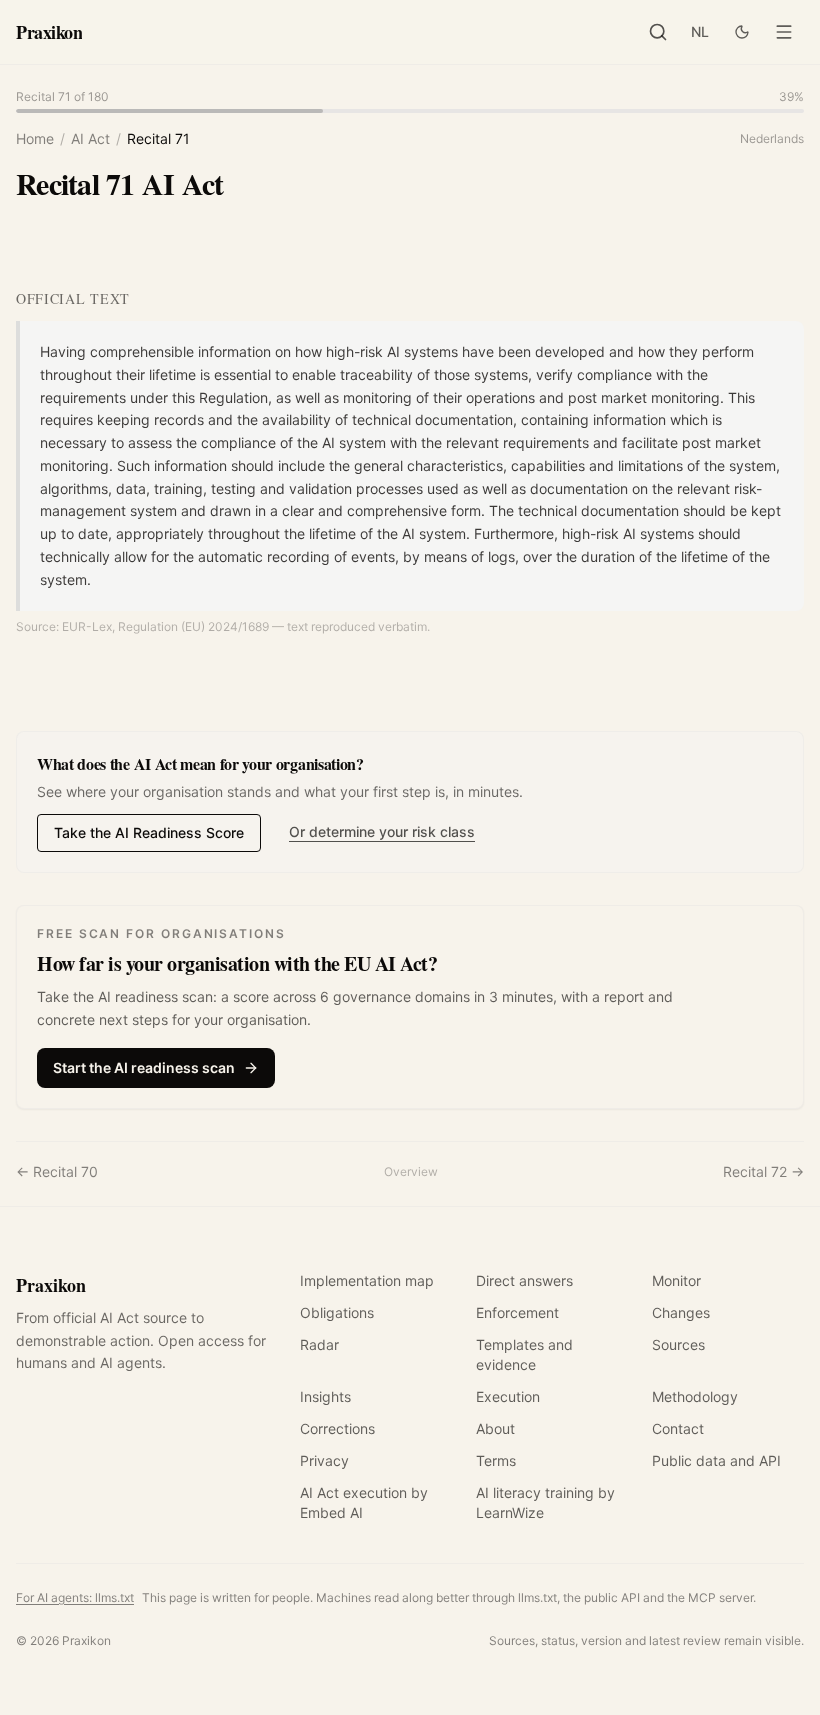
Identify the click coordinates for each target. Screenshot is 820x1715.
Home (35, 138)
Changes (681, 1312)
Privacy (324, 1460)
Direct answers (524, 1280)
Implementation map (367, 1280)
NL (700, 31)
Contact (678, 1428)
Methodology (695, 1396)
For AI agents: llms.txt (75, 1597)
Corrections (337, 1428)
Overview (411, 1171)
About (495, 1428)
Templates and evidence (524, 1354)
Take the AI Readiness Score (149, 832)
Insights (325, 1396)
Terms (496, 1460)
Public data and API (716, 1460)
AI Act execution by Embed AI (364, 1502)
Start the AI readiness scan (144, 1067)
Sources (678, 1344)
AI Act (90, 138)
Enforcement (517, 1312)
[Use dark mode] (742, 32)
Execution (508, 1396)
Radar (319, 1344)
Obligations (337, 1312)
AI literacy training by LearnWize (545, 1502)
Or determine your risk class (382, 831)
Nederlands (772, 138)
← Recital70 (57, 1171)
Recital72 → (763, 1171)
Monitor (676, 1280)
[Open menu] (784, 32)
